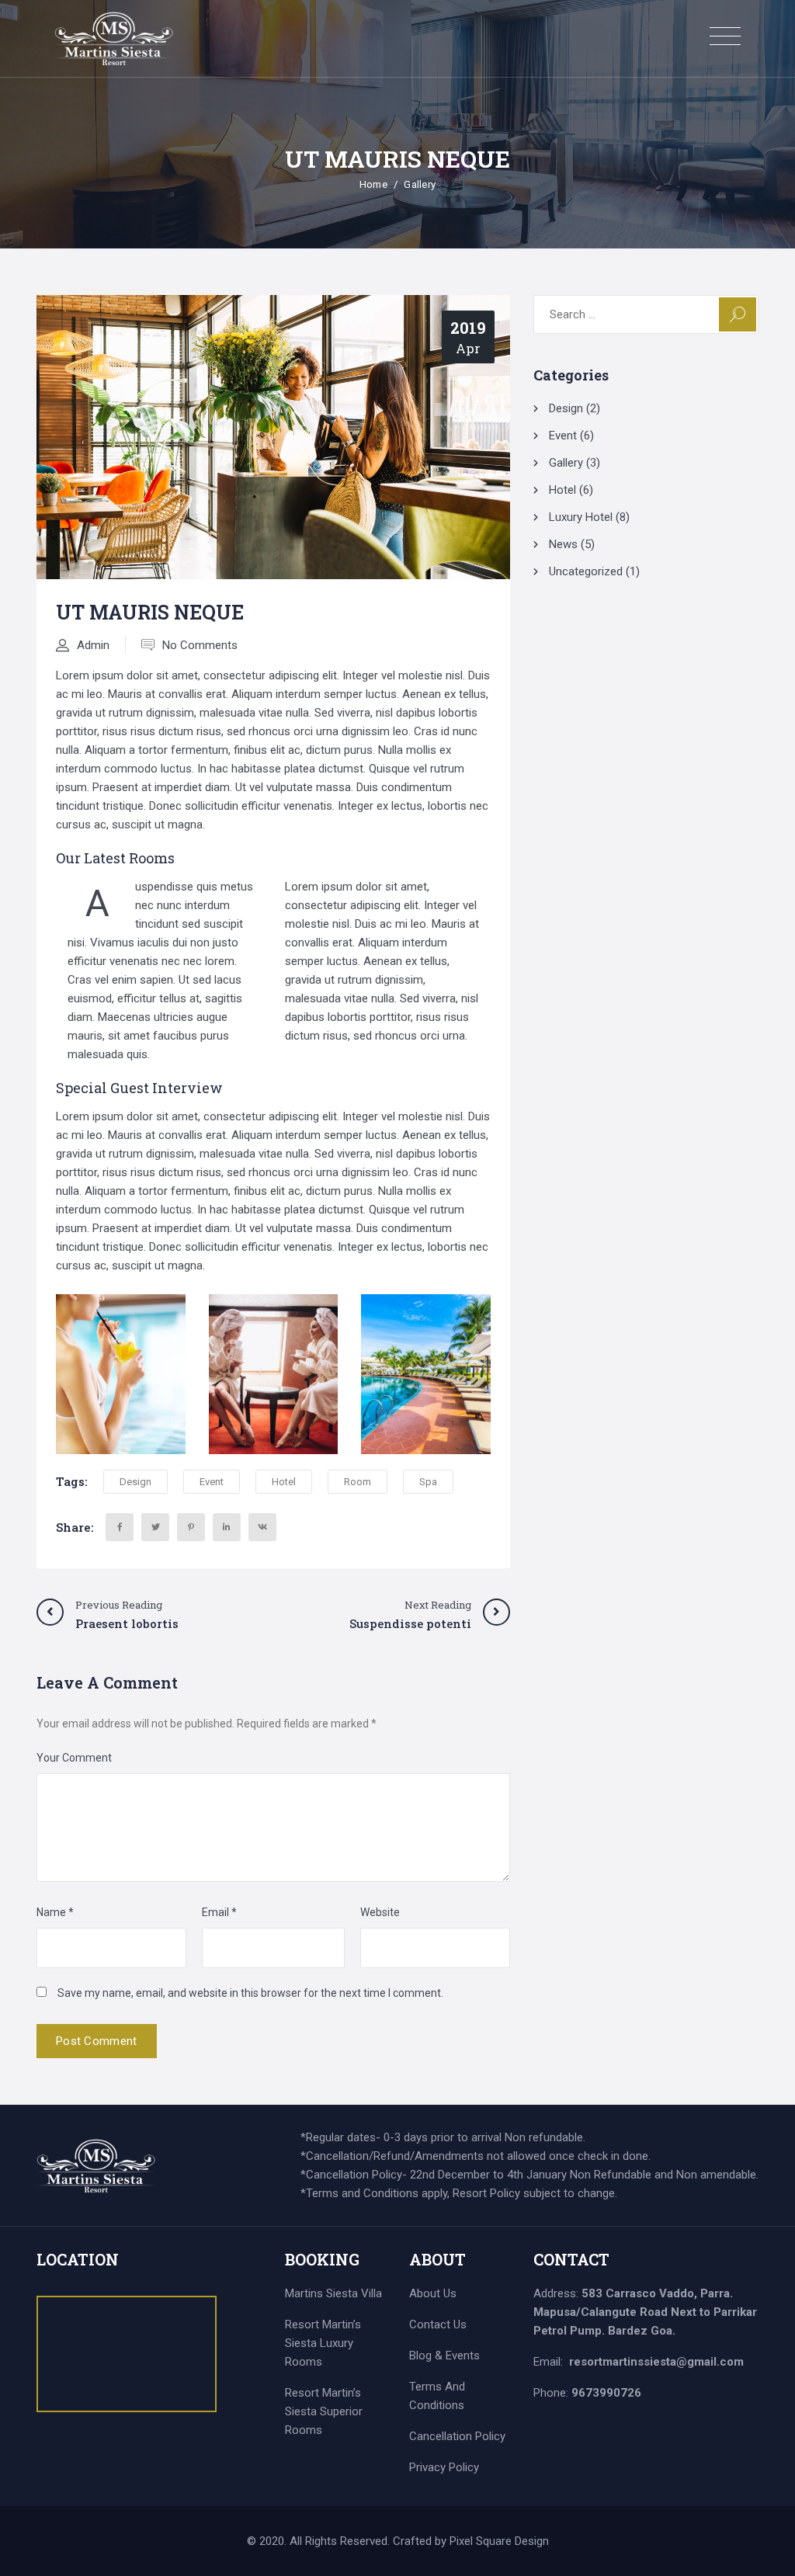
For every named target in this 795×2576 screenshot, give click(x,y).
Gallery (420, 184)
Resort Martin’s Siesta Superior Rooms (324, 2411)
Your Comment (74, 1758)
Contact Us (438, 2324)
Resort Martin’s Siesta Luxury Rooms (323, 2343)
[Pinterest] (191, 1527)
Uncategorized (586, 571)
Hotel (284, 1482)
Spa (428, 1482)
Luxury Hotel (581, 517)
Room (358, 1482)
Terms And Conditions (437, 2396)
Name (55, 1912)
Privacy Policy (444, 2467)
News (563, 544)
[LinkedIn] (227, 1527)
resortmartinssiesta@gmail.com (656, 2362)
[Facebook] (120, 1527)
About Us (433, 2293)
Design (135, 1482)
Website (380, 1912)
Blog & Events (444, 2356)
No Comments (200, 645)
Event (212, 1482)
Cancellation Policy (457, 2436)
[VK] (262, 1527)
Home (373, 184)
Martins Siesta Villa (333, 2293)
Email (219, 1912)
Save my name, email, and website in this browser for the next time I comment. (250, 1993)
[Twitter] (155, 1527)
